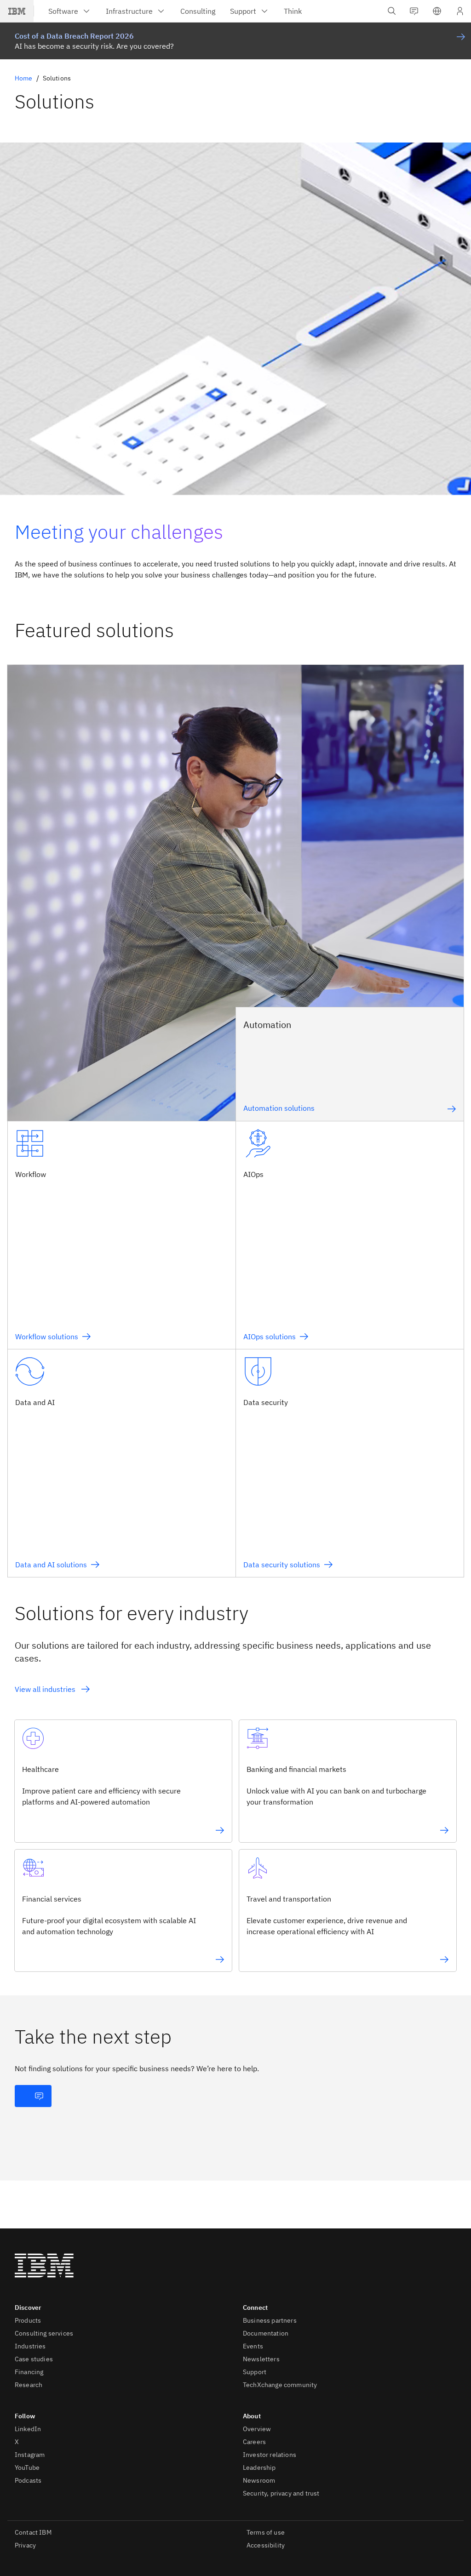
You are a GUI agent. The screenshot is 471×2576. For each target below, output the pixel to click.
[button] (437, 11)
